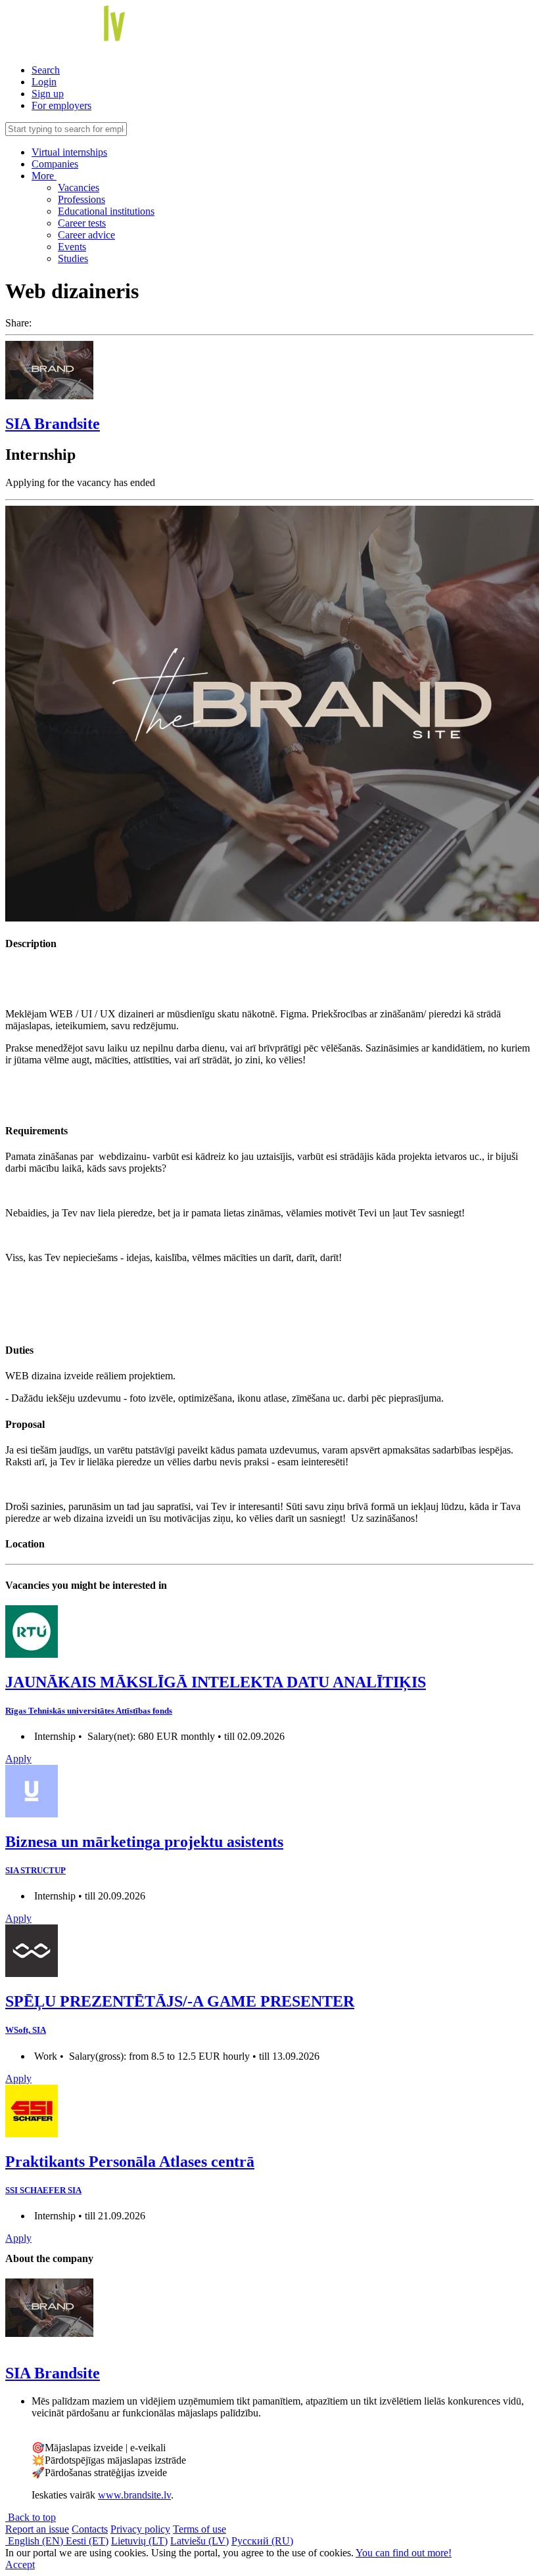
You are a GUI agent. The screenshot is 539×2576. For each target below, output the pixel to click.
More (44, 176)
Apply (18, 1759)
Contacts (90, 2529)
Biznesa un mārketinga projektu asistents (144, 1842)
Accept (20, 2565)
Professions (82, 199)
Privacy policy (140, 2529)
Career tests (82, 223)
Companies (55, 164)
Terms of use (199, 2529)
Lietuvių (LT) (139, 2541)
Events (72, 247)
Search (46, 70)
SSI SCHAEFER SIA (43, 2190)
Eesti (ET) (87, 2541)
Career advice (86, 235)
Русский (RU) (262, 2541)
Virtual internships (69, 152)
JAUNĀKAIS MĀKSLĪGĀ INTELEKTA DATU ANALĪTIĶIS (216, 1682)
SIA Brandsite (53, 424)
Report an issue (37, 2529)
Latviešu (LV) (199, 2541)
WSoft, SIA (26, 2030)
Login (44, 82)
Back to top (31, 2517)
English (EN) (35, 2541)
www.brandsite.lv (134, 2495)
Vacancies (79, 188)
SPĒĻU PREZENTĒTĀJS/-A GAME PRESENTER (180, 2001)
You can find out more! (404, 2553)
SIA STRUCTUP (35, 1870)
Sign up (48, 94)
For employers (61, 105)
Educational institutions (106, 211)
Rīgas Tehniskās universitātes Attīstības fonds (89, 1711)
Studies (73, 258)
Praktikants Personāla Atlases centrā (130, 2162)
